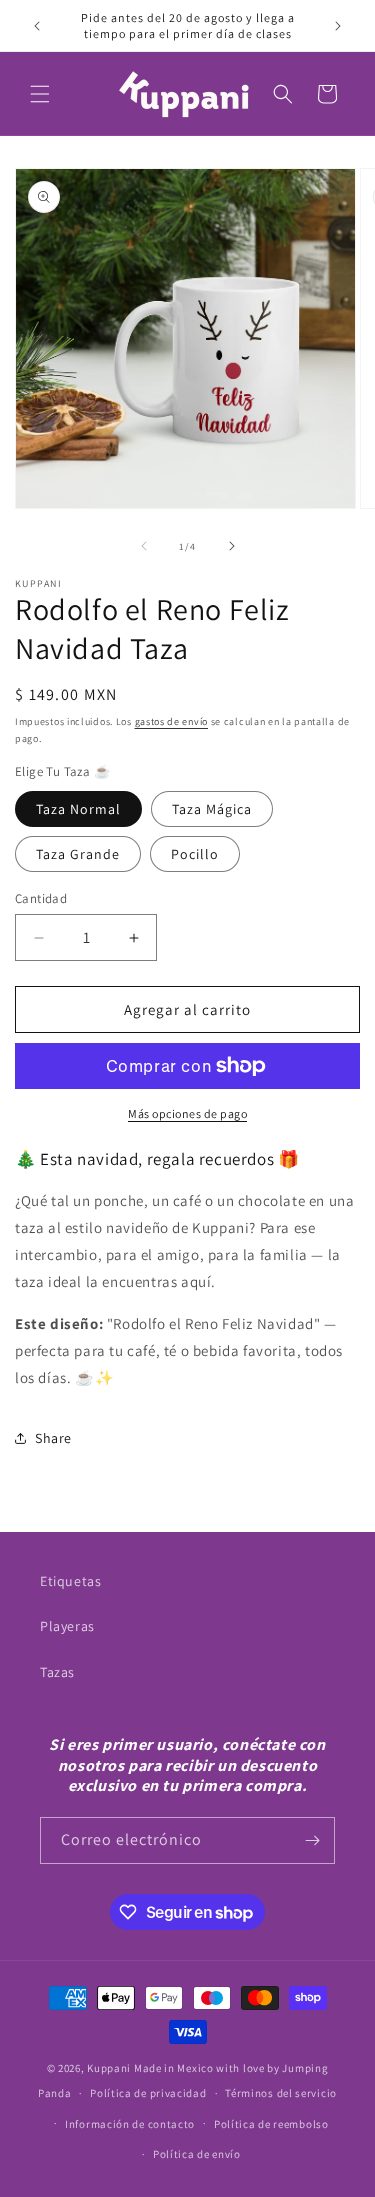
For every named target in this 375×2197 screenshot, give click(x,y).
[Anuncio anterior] (37, 26)
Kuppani (109, 2068)
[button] (40, 94)
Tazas (57, 1672)
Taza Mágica (212, 809)
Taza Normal (78, 809)
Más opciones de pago (187, 1113)
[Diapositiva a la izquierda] (144, 546)
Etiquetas (70, 1581)
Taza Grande (78, 854)
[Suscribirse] (312, 1840)
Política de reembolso (271, 2124)
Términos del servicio (281, 2093)
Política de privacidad (148, 2093)
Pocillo (195, 854)
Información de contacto (130, 2124)
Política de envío (197, 2154)
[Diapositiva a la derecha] (232, 546)
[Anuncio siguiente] (338, 26)
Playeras (67, 1626)
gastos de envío (172, 721)
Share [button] (53, 1438)
